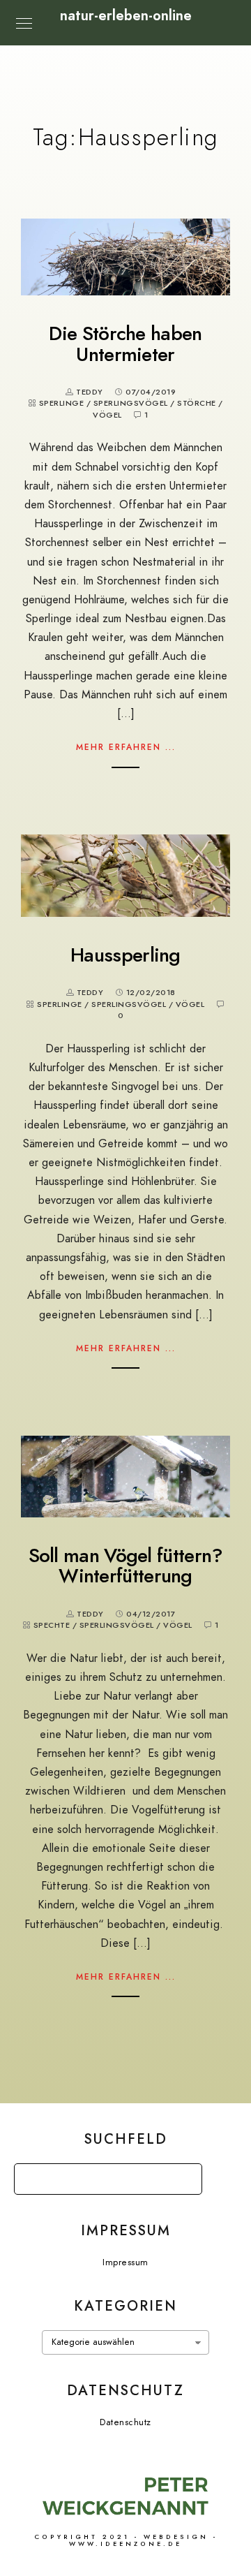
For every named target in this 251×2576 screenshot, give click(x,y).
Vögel (107, 415)
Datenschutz (125, 2422)
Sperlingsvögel (131, 403)
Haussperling (125, 955)
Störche (197, 403)
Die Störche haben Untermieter (125, 344)
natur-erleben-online (126, 15)
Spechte (52, 1625)
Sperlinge (62, 403)
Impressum (125, 2262)
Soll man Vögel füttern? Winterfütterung (126, 1566)
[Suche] (181, 2175)
